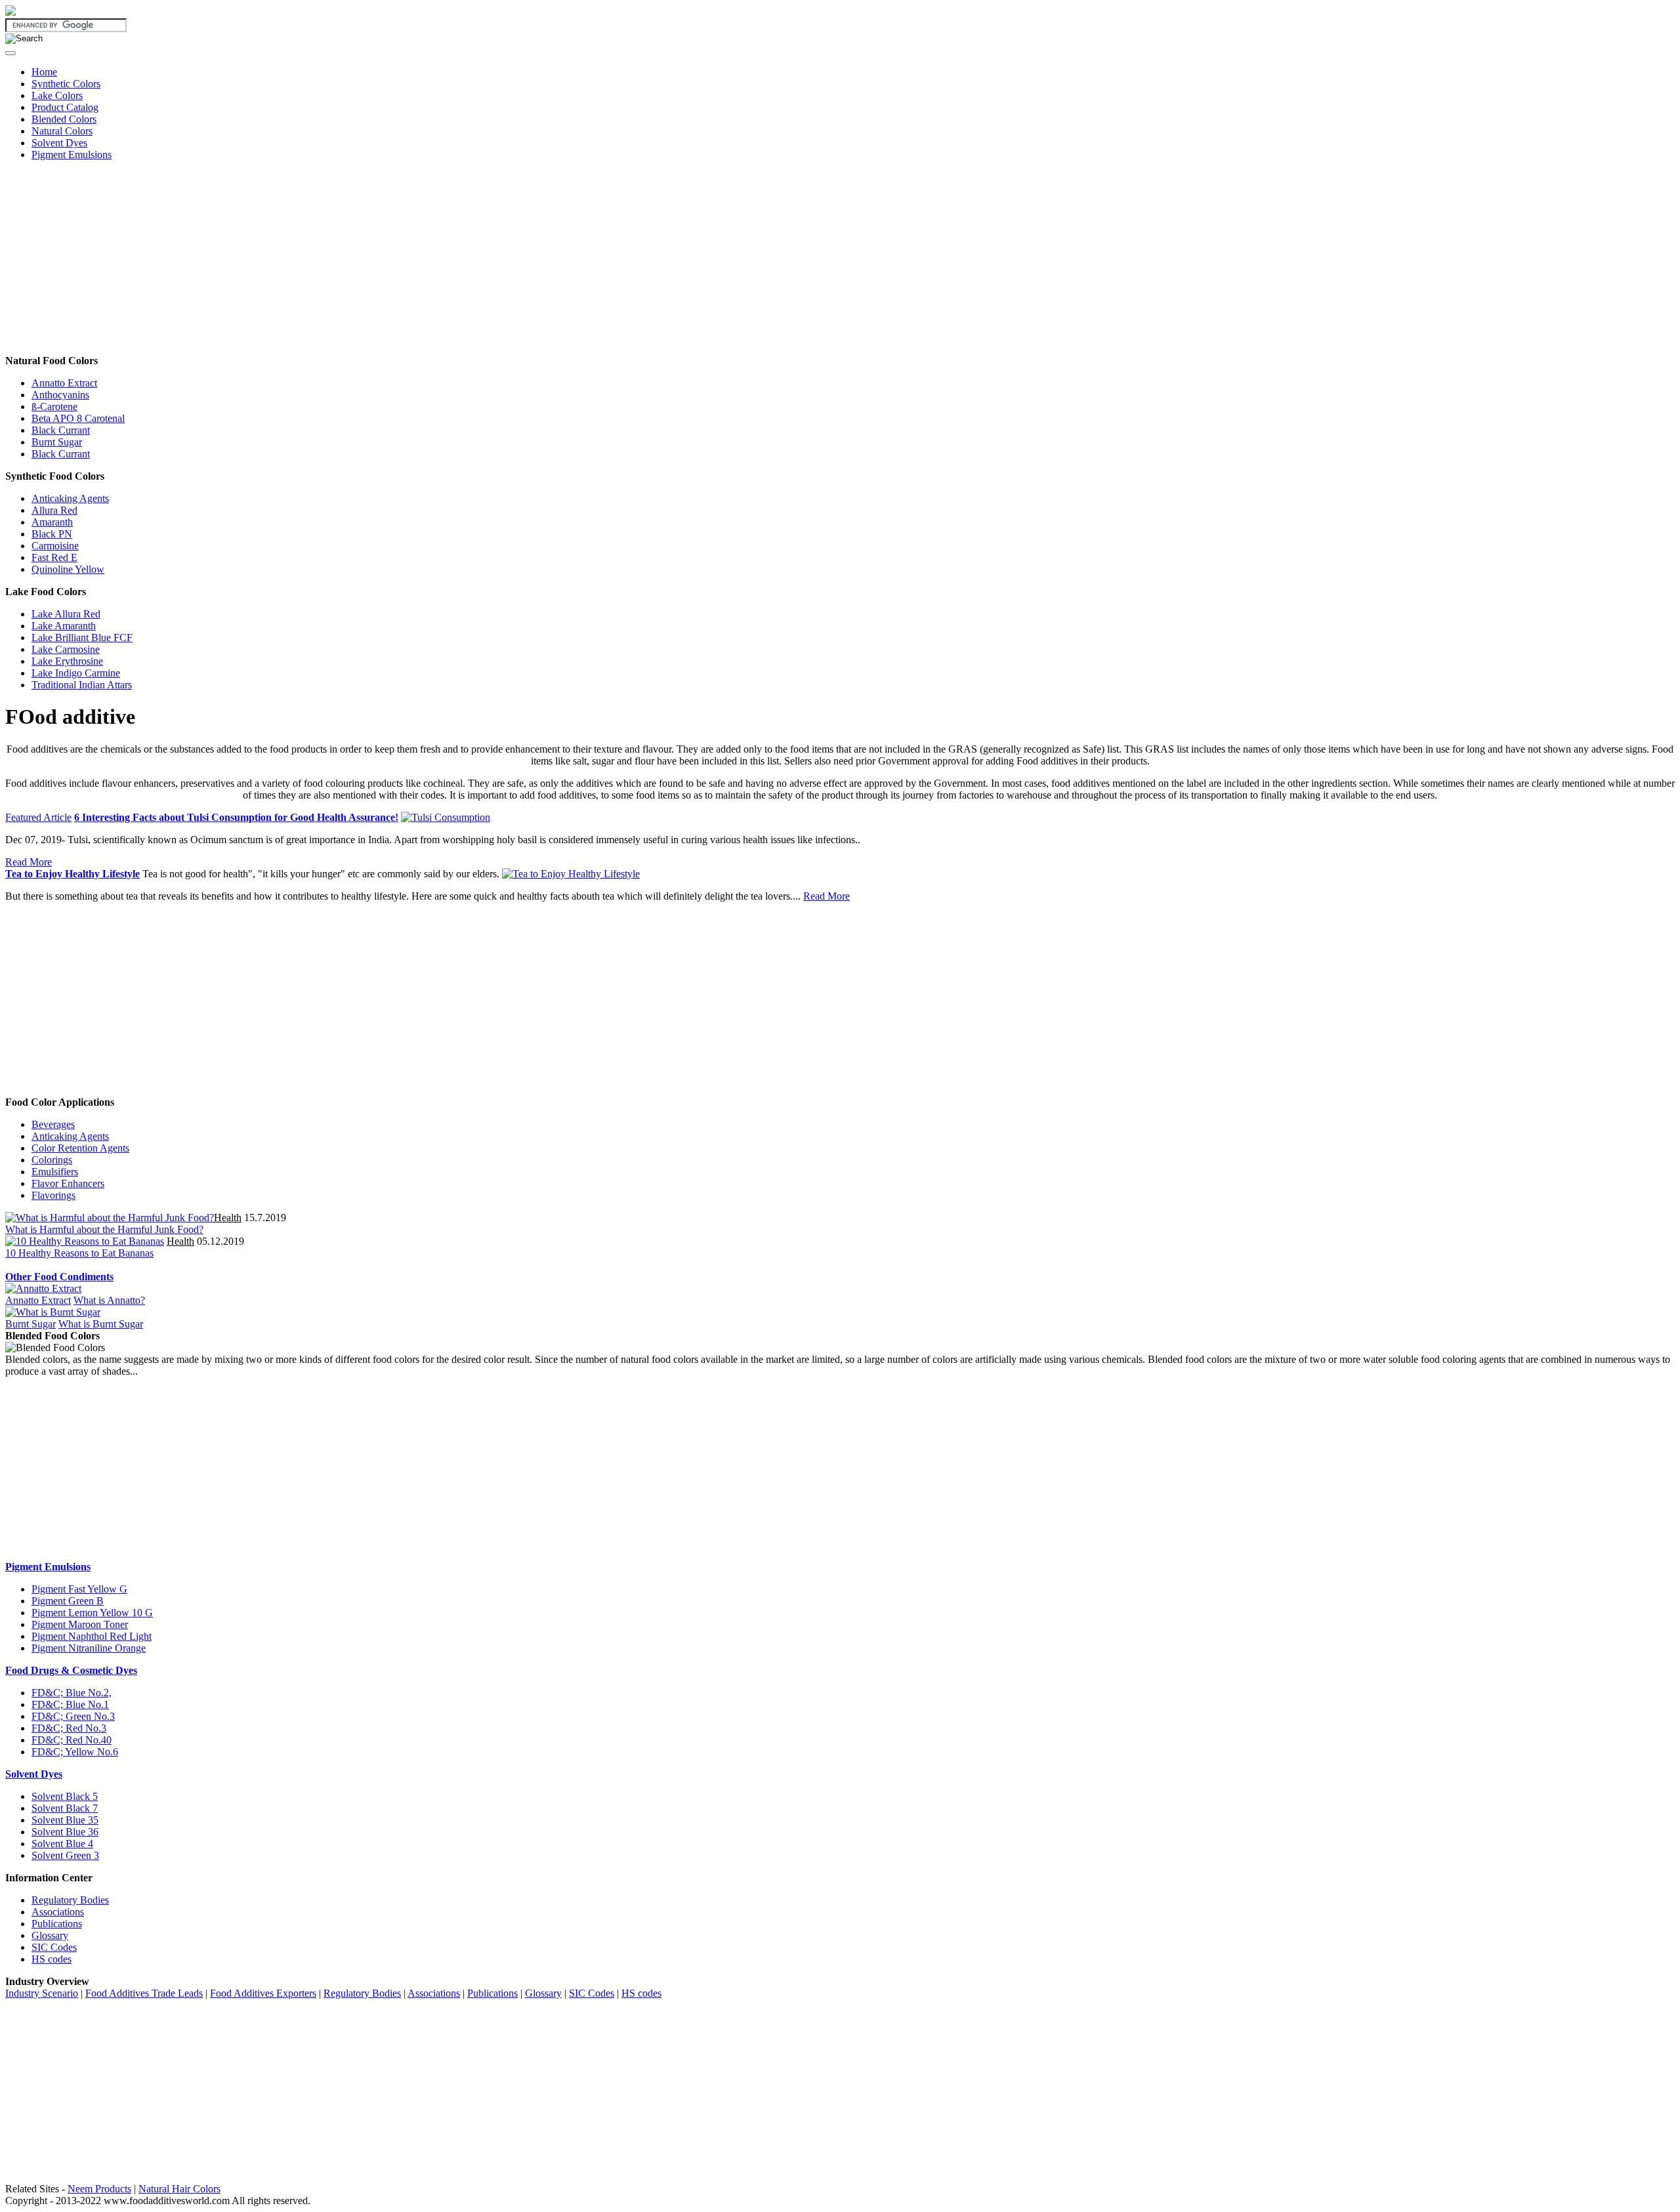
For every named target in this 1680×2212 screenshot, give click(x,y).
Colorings (52, 1160)
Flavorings (53, 1195)
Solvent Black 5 (65, 1796)
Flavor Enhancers (68, 1183)
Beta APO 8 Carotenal (78, 418)
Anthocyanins (60, 395)
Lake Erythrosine (67, 661)
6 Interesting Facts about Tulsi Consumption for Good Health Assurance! (236, 817)
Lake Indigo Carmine (76, 673)
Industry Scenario (42, 1993)
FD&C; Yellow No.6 (75, 1752)
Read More (29, 862)
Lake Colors (57, 95)
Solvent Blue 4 (62, 1844)
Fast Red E (54, 557)
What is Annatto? (109, 1300)
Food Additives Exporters (263, 1993)
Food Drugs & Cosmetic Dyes (71, 1670)
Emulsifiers (55, 1172)
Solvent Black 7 (65, 1808)
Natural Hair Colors (179, 2189)
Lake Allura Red (66, 614)
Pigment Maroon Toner (80, 1624)
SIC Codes (54, 1947)
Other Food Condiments (59, 1277)
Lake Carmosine (66, 649)
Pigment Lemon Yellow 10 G (92, 1613)
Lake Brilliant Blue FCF (82, 637)
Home (44, 72)
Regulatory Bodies (70, 1900)
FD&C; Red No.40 (72, 1740)
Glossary (50, 1935)
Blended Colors (64, 119)
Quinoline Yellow (68, 569)
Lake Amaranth (64, 626)
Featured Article (38, 817)
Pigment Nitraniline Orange (89, 1648)
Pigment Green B (68, 1601)
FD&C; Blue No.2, (72, 1693)
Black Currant (61, 430)
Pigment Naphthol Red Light (92, 1636)
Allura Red (54, 510)
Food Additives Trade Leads (144, 1993)
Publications (57, 1924)
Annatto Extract (64, 383)
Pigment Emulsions (72, 155)
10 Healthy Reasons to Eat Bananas (79, 1253)
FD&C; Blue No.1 (70, 1704)
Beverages (53, 1124)
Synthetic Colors (66, 84)
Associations (58, 1912)
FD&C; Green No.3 (73, 1716)
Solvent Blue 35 (65, 1820)
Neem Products (99, 2189)
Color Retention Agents (80, 1148)
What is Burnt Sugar (101, 1324)
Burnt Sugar (57, 442)
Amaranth (52, 522)
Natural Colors (62, 131)
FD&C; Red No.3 (69, 1728)
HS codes (52, 1959)
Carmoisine (55, 546)
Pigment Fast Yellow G (79, 1589)
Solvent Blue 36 (65, 1832)
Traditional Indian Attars (82, 685)
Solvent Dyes (59, 143)
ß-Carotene (54, 407)
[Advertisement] (399, 263)
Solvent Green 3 (65, 1855)
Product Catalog (65, 107)
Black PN (52, 534)
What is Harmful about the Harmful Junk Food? (104, 1229)
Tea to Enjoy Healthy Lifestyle (73, 874)
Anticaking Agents (70, 498)
